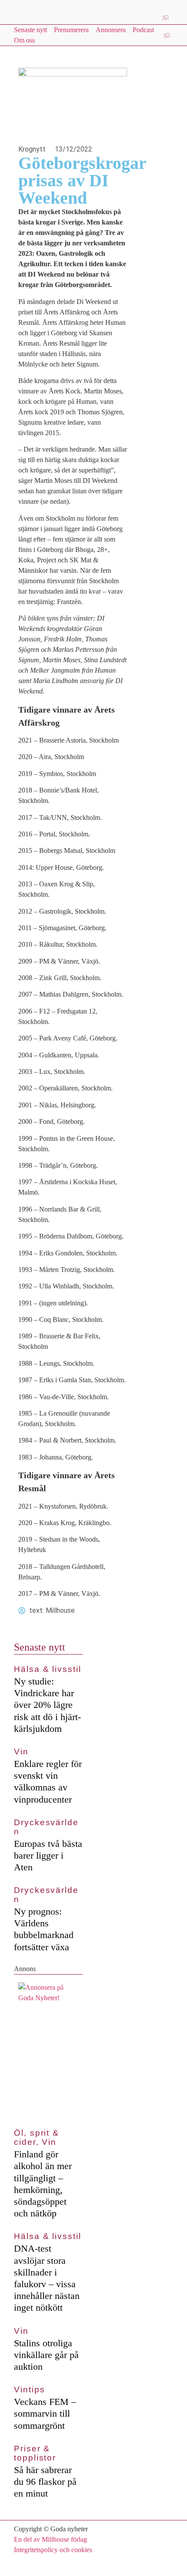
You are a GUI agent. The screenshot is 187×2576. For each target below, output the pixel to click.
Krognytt (32, 149)
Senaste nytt (40, 1647)
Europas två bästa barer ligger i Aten (48, 1855)
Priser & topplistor (35, 2453)
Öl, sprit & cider (37, 2137)
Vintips (29, 2389)
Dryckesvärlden (46, 1827)
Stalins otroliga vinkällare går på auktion (46, 2355)
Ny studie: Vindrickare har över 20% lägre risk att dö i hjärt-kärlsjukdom (47, 1705)
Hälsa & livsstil (48, 1669)
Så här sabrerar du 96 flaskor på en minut (45, 2482)
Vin (21, 1752)
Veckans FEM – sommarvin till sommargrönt (45, 2413)
